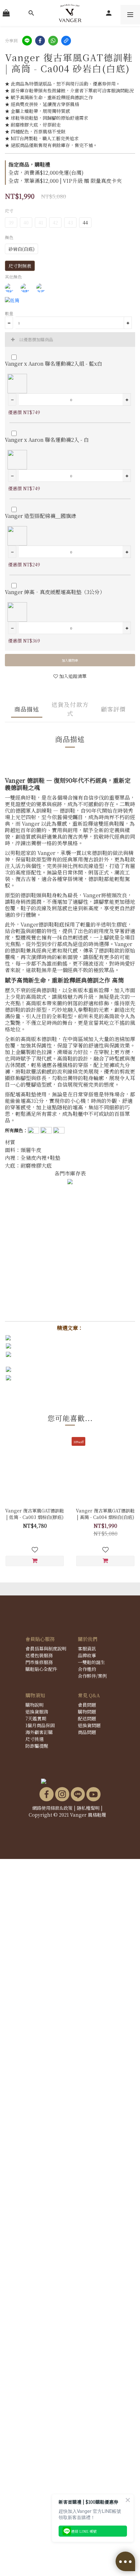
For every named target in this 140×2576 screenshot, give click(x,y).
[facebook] (40, 41)
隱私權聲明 (88, 1808)
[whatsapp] (53, 41)
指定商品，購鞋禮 (29, 164)
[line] (27, 41)
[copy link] (66, 41)
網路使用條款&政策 (52, 1808)
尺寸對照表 (20, 266)
